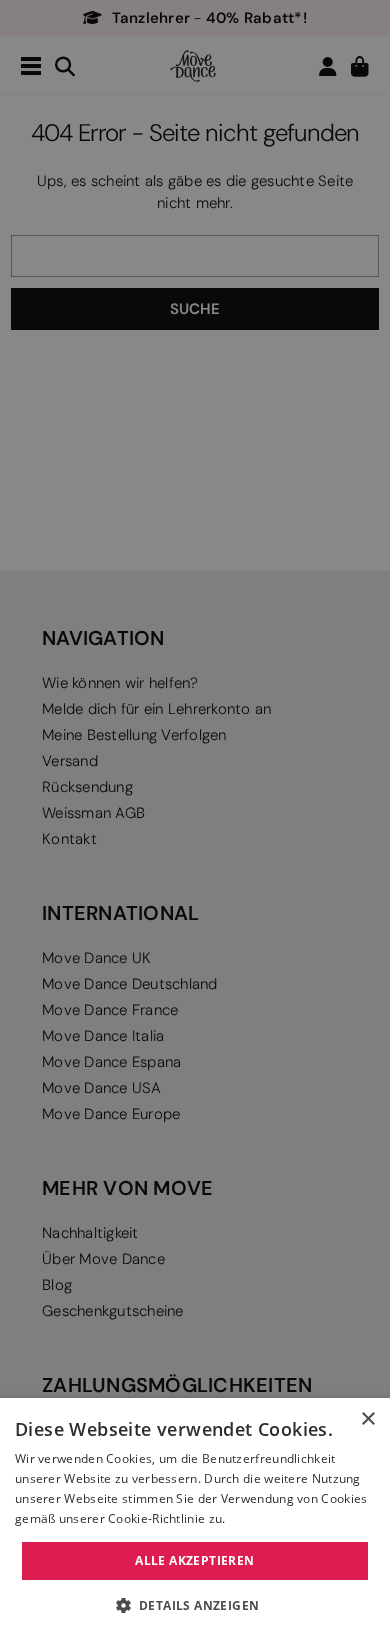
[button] (195, 1606)
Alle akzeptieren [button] (194, 1560)
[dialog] (195, 1520)
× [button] (367, 1419)
